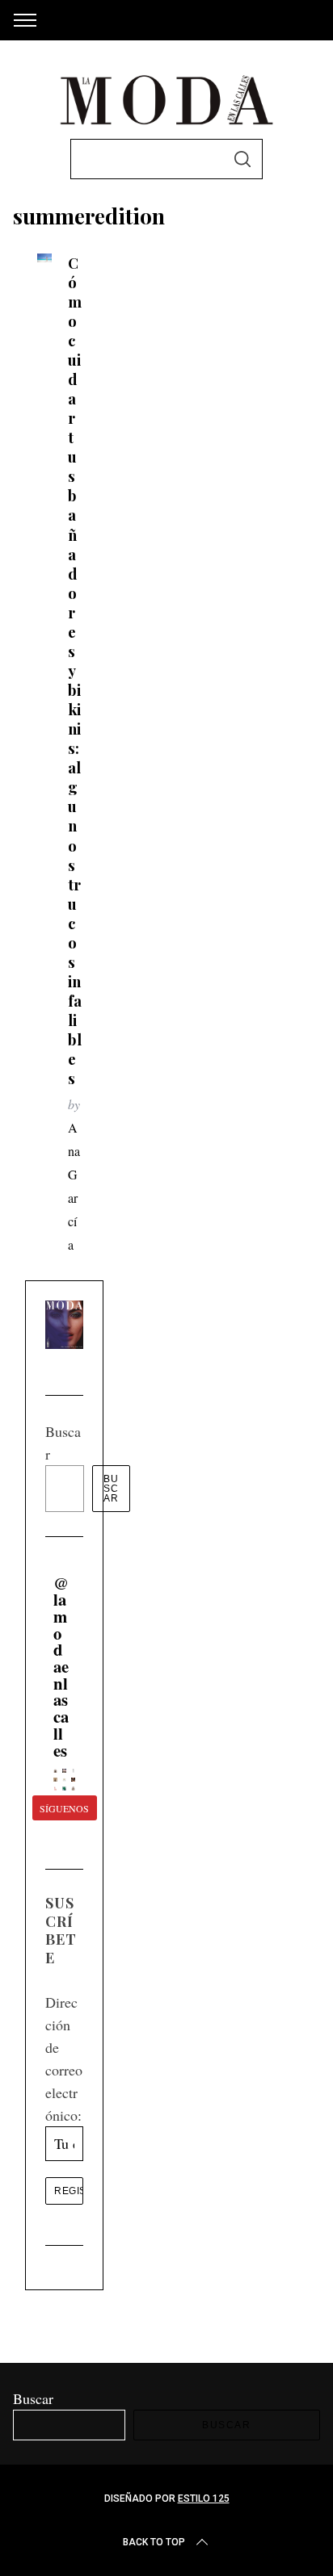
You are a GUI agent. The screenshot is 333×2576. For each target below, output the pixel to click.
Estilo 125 (204, 2499)
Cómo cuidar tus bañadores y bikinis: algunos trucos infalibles (75, 671)
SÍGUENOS (64, 1808)
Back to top (154, 2542)
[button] (55, 1771)
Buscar (112, 1489)
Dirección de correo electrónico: (64, 2059)
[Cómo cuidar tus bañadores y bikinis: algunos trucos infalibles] (44, 258)
